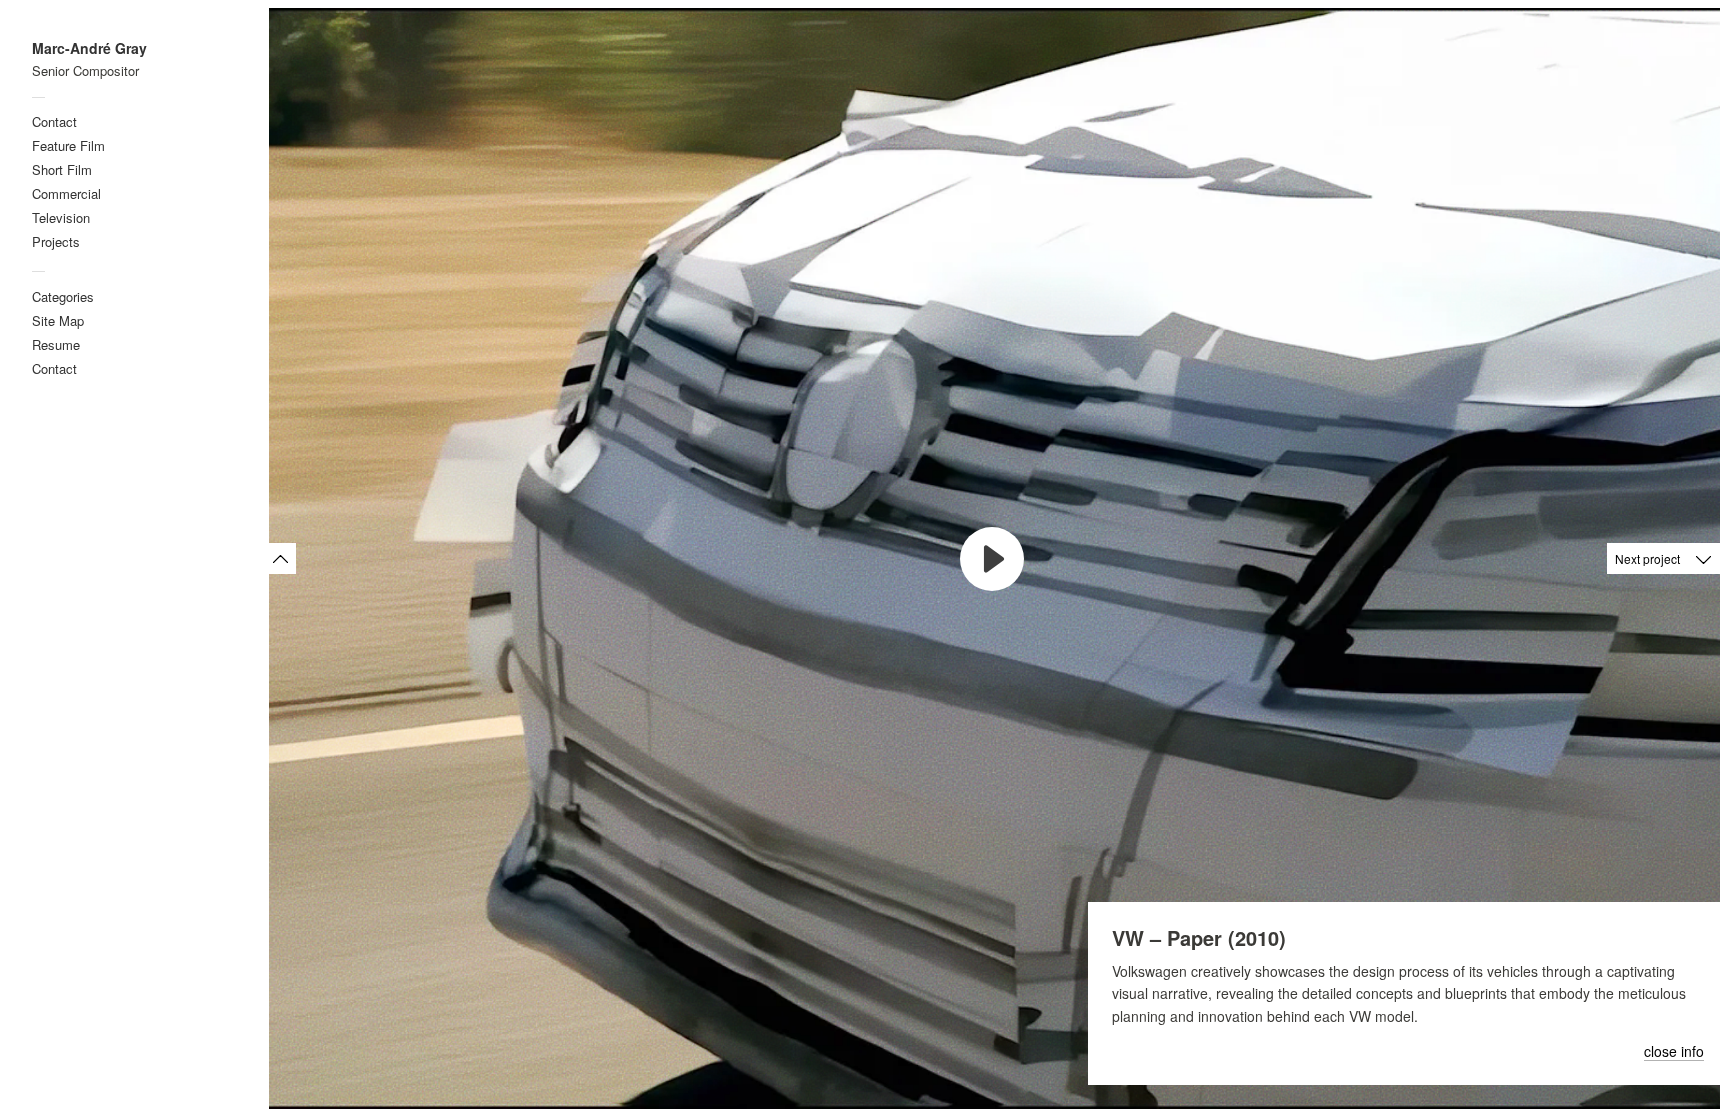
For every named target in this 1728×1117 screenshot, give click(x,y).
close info (1674, 1052)
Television (61, 217)
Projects (56, 241)
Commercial (66, 193)
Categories (63, 296)
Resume (56, 344)
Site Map (58, 320)
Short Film (62, 169)
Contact (54, 121)
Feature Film (68, 145)
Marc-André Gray (89, 48)
